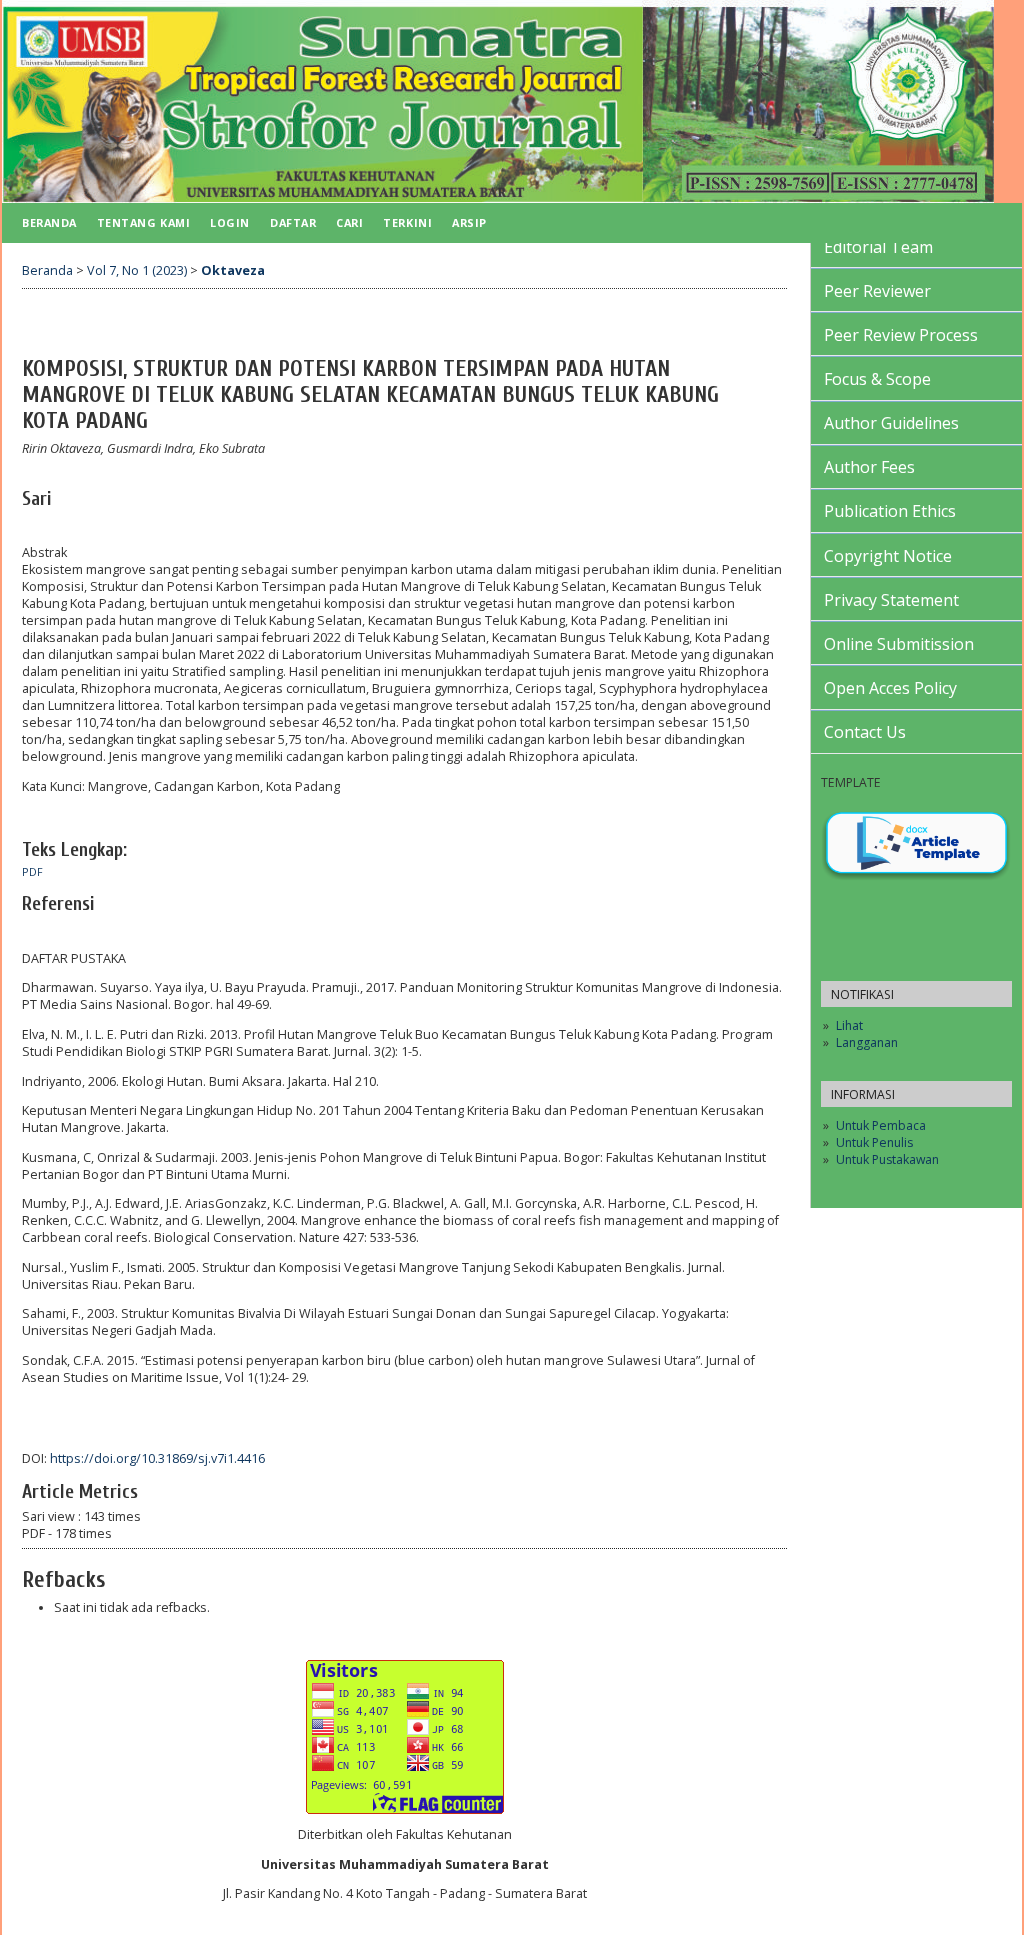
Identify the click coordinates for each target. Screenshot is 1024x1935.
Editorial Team (878, 247)
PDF (32, 872)
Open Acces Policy (890, 688)
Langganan (867, 1042)
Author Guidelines (891, 423)
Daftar (293, 222)
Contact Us (865, 732)
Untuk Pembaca (881, 1125)
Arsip (469, 222)
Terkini (407, 222)
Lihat (849, 1025)
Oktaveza (233, 270)
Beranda (49, 222)
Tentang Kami (143, 222)
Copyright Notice (888, 556)
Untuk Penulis (874, 1142)
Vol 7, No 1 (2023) (137, 270)
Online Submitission (899, 644)
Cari (349, 222)
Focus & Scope (877, 379)
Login (230, 222)
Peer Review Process (901, 335)
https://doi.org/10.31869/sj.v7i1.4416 (157, 1458)
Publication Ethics (890, 511)
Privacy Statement (891, 600)
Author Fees (869, 467)
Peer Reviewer (877, 291)
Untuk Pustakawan (887, 1159)
